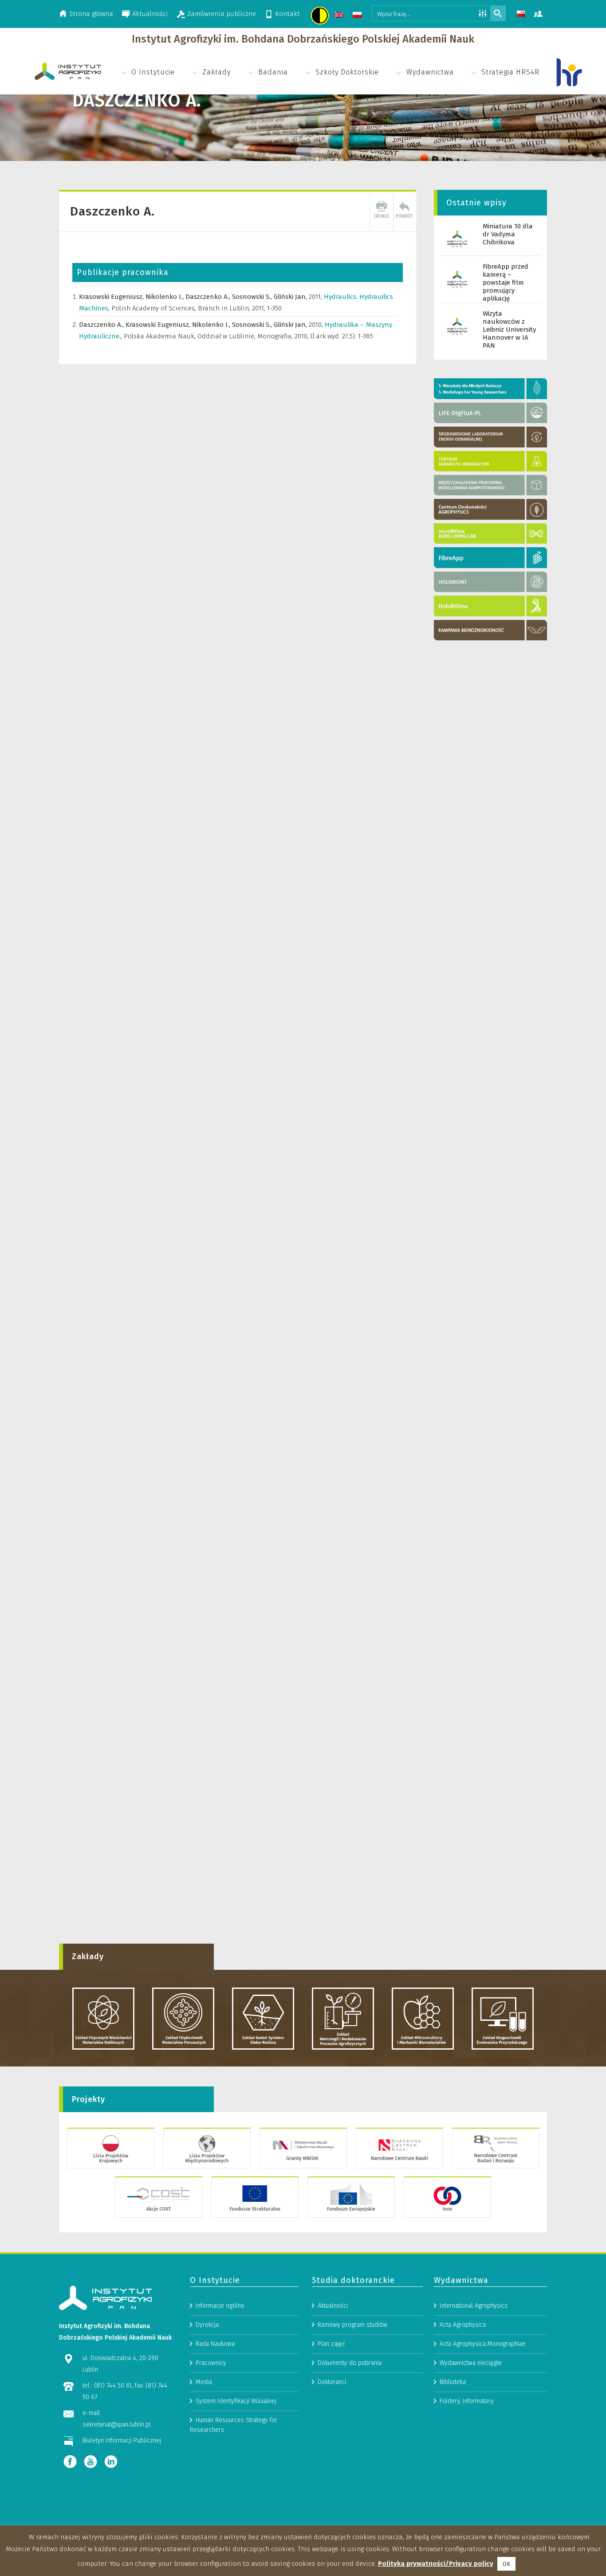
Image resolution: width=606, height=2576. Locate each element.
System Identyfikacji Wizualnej (236, 2401)
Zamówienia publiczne (222, 14)
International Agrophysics (474, 2306)
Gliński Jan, (291, 297)
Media (204, 2382)
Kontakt (287, 14)
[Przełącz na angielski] (340, 16)
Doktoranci (332, 2382)
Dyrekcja (207, 2325)
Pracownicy (211, 2363)
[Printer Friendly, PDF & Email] (382, 212)
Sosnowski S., (253, 297)
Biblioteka (453, 2382)
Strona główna (91, 14)
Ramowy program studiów (352, 2325)
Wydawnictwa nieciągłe (471, 2363)
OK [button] (506, 2564)
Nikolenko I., (165, 297)
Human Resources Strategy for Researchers (234, 2425)
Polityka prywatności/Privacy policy (436, 2564)
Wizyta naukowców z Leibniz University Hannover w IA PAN (509, 329)
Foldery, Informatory (467, 2401)
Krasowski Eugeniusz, (112, 297)
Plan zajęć (331, 2344)
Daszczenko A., (209, 297)
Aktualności (150, 14)
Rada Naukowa (215, 2344)
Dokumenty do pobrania (350, 2363)
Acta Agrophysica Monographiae (483, 2344)
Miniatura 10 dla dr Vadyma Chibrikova (508, 234)
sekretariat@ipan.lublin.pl (117, 2425)
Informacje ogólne (220, 2306)
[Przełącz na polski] (358, 16)
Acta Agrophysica (463, 2325)
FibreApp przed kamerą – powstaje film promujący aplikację (506, 282)
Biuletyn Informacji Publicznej (122, 2441)
